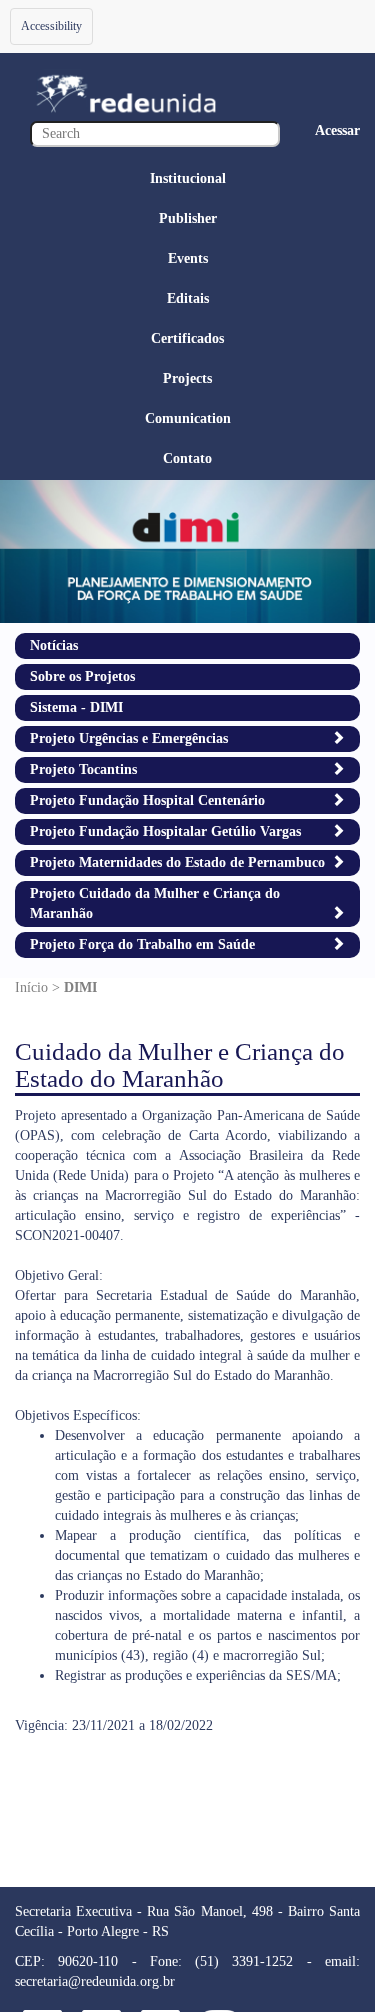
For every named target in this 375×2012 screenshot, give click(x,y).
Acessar (337, 130)
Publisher (188, 218)
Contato (187, 458)
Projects (187, 378)
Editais (188, 298)
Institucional (188, 178)
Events (188, 258)
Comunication (188, 418)
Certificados (187, 338)
